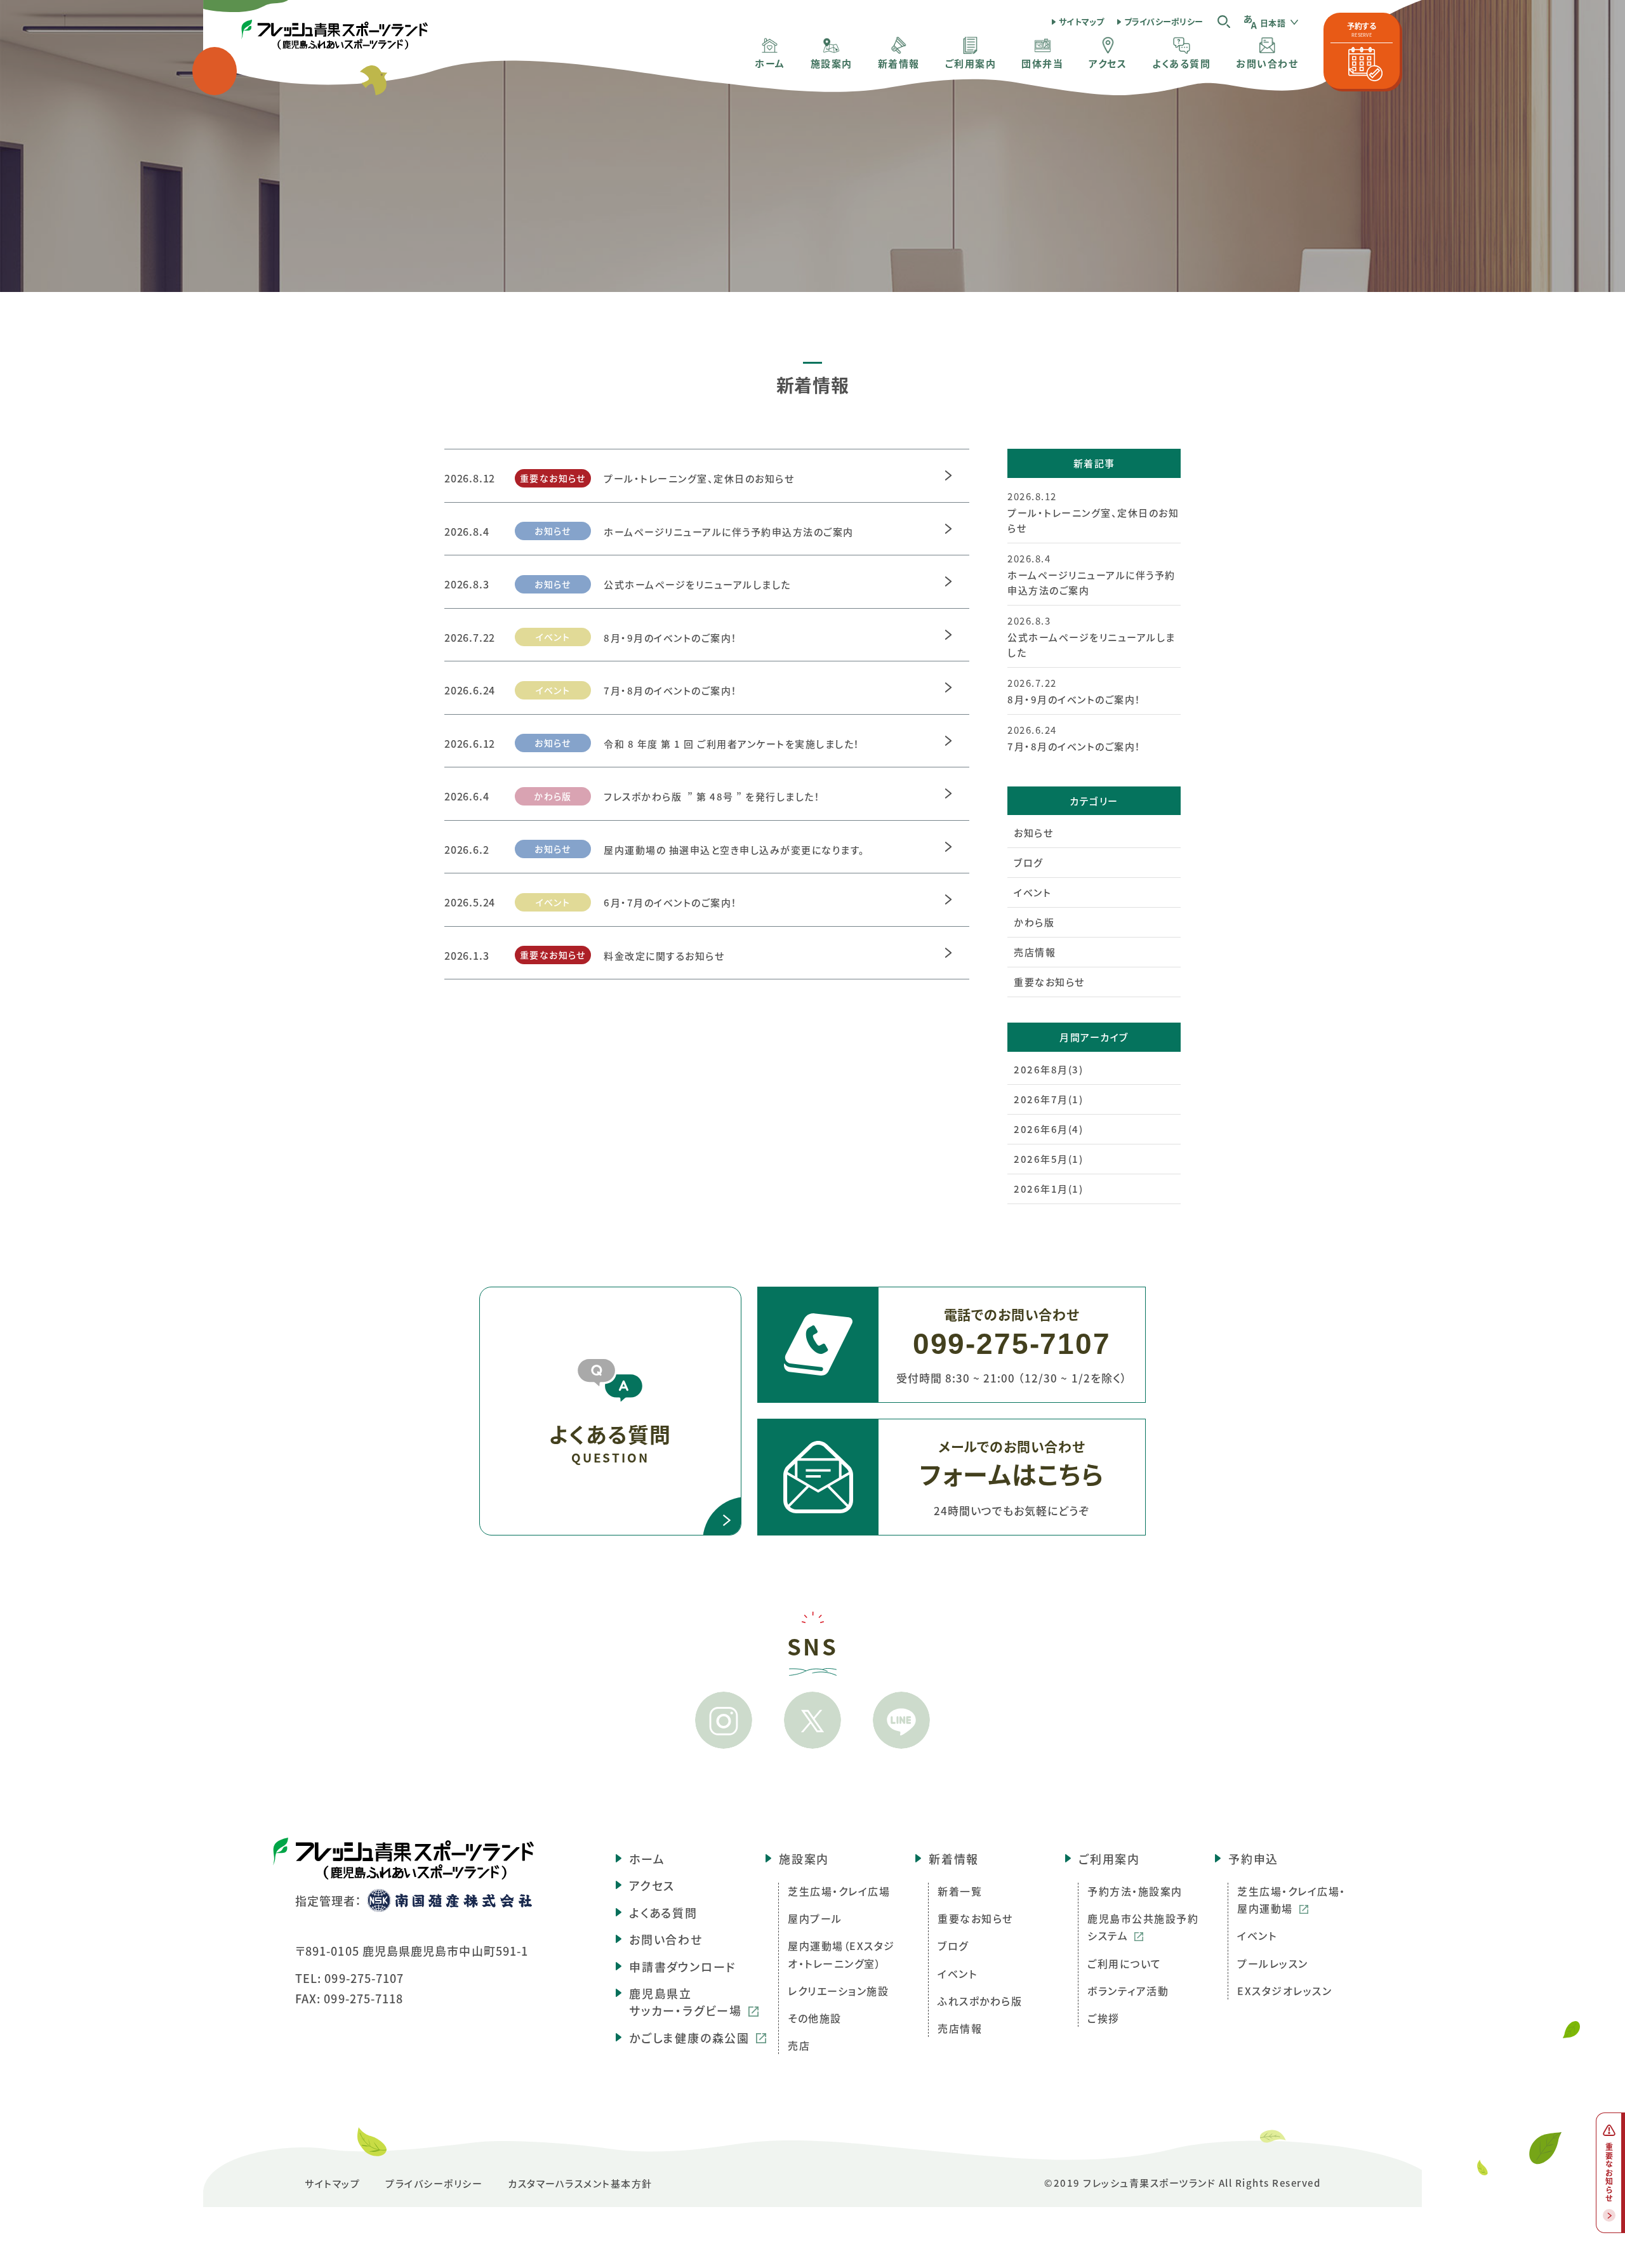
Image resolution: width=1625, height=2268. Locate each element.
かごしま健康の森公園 (689, 2038)
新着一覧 (960, 1891)
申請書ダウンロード (682, 1966)
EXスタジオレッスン (1284, 1991)
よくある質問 (663, 1913)
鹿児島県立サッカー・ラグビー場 (686, 2002)
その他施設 (815, 2018)
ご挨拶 (1104, 2018)
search (1224, 21)
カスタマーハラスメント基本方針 (580, 2183)
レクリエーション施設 (838, 1991)
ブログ (1029, 862)
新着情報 (954, 1859)
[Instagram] (724, 1720)
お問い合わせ (666, 1939)
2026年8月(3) (1048, 1069)
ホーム (647, 1859)
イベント (1032, 892)
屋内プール (815, 1918)
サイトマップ (1082, 21)
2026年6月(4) (1048, 1129)
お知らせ (1033, 832)
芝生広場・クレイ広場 (839, 1891)
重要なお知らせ (1049, 982)
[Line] (901, 1720)
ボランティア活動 (1128, 1991)
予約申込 (1253, 1859)
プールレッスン (1273, 1963)
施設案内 (804, 1859)
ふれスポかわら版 (980, 2001)
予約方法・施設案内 (1135, 1891)
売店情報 (1035, 952)
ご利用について (1124, 1963)
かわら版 (1034, 922)
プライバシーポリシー (1164, 21)
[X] (812, 1720)
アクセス (652, 1885)
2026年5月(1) (1048, 1159)
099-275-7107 (364, 1978)
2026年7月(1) (1048, 1099)
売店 (799, 2045)
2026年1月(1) (1048, 1189)
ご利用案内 (1109, 1859)
